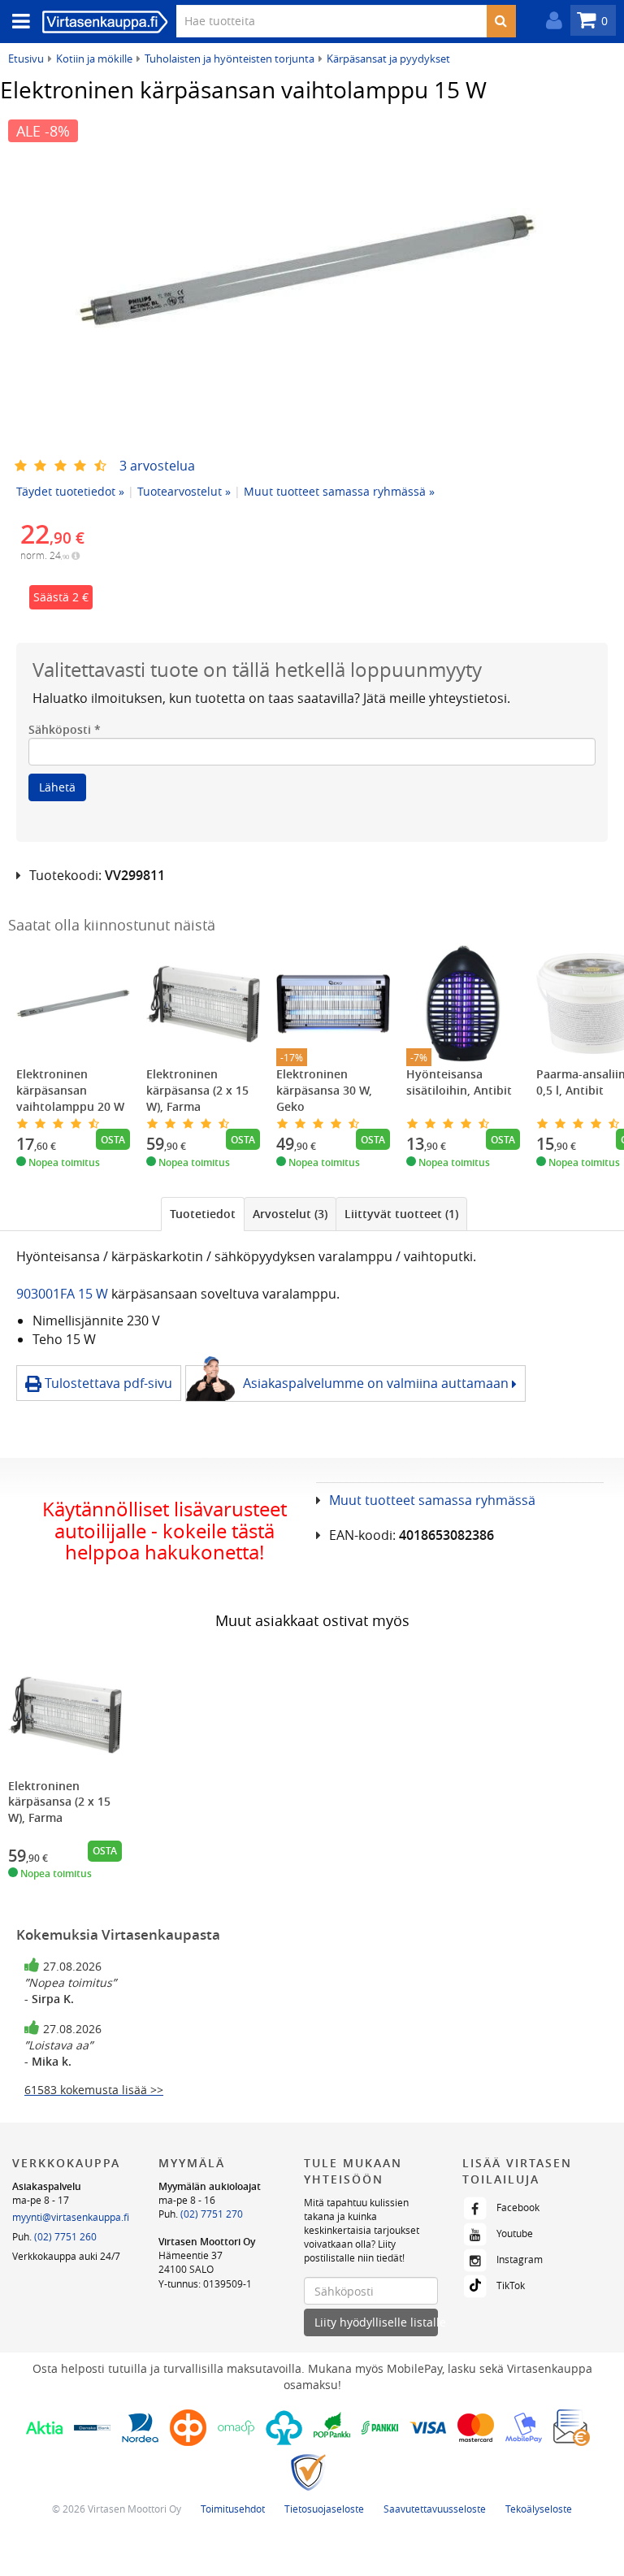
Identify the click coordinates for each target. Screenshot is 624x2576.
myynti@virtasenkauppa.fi (71, 2217)
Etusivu (26, 59)
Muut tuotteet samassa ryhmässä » (339, 491)
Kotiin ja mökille (94, 59)
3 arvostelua (157, 466)
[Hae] (501, 21)
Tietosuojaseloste (324, 2509)
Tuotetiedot (203, 1214)
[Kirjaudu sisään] (550, 21)
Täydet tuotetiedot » (70, 491)
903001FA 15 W (64, 1294)
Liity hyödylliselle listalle (376, 2322)
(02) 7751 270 (212, 2214)
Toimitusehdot (233, 2509)
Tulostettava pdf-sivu (107, 1383)
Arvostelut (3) (290, 1214)
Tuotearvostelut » (184, 491)
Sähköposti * (65, 729)
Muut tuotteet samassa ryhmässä (432, 1500)
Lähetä (57, 787)
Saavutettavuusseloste (435, 2509)
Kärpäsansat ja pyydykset (388, 59)
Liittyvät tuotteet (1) (401, 1214)
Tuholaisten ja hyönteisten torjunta (230, 59)
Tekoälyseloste (539, 2509)
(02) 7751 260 (65, 2236)
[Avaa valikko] (16, 22)
